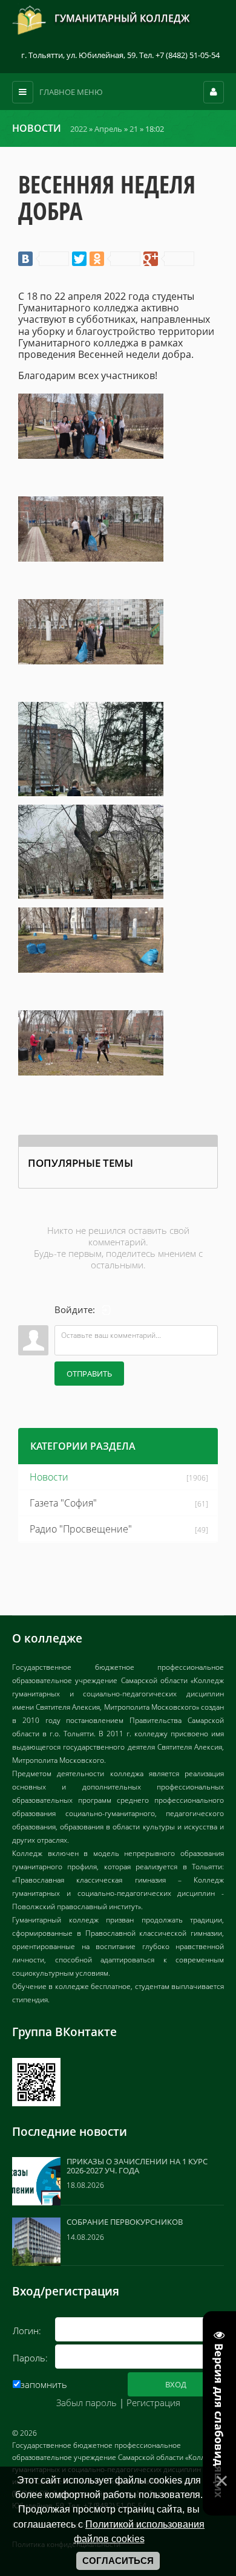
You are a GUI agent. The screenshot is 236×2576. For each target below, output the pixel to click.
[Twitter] (79, 259)
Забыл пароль (87, 2402)
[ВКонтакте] (44, 259)
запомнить (44, 2384)
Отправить (89, 1374)
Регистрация (153, 2402)
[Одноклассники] (115, 259)
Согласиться (118, 2561)
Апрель (108, 129)
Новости (49, 1477)
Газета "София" (63, 1503)
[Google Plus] (169, 259)
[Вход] (107, 1310)
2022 (79, 129)
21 (134, 129)
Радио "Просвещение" (81, 1529)
